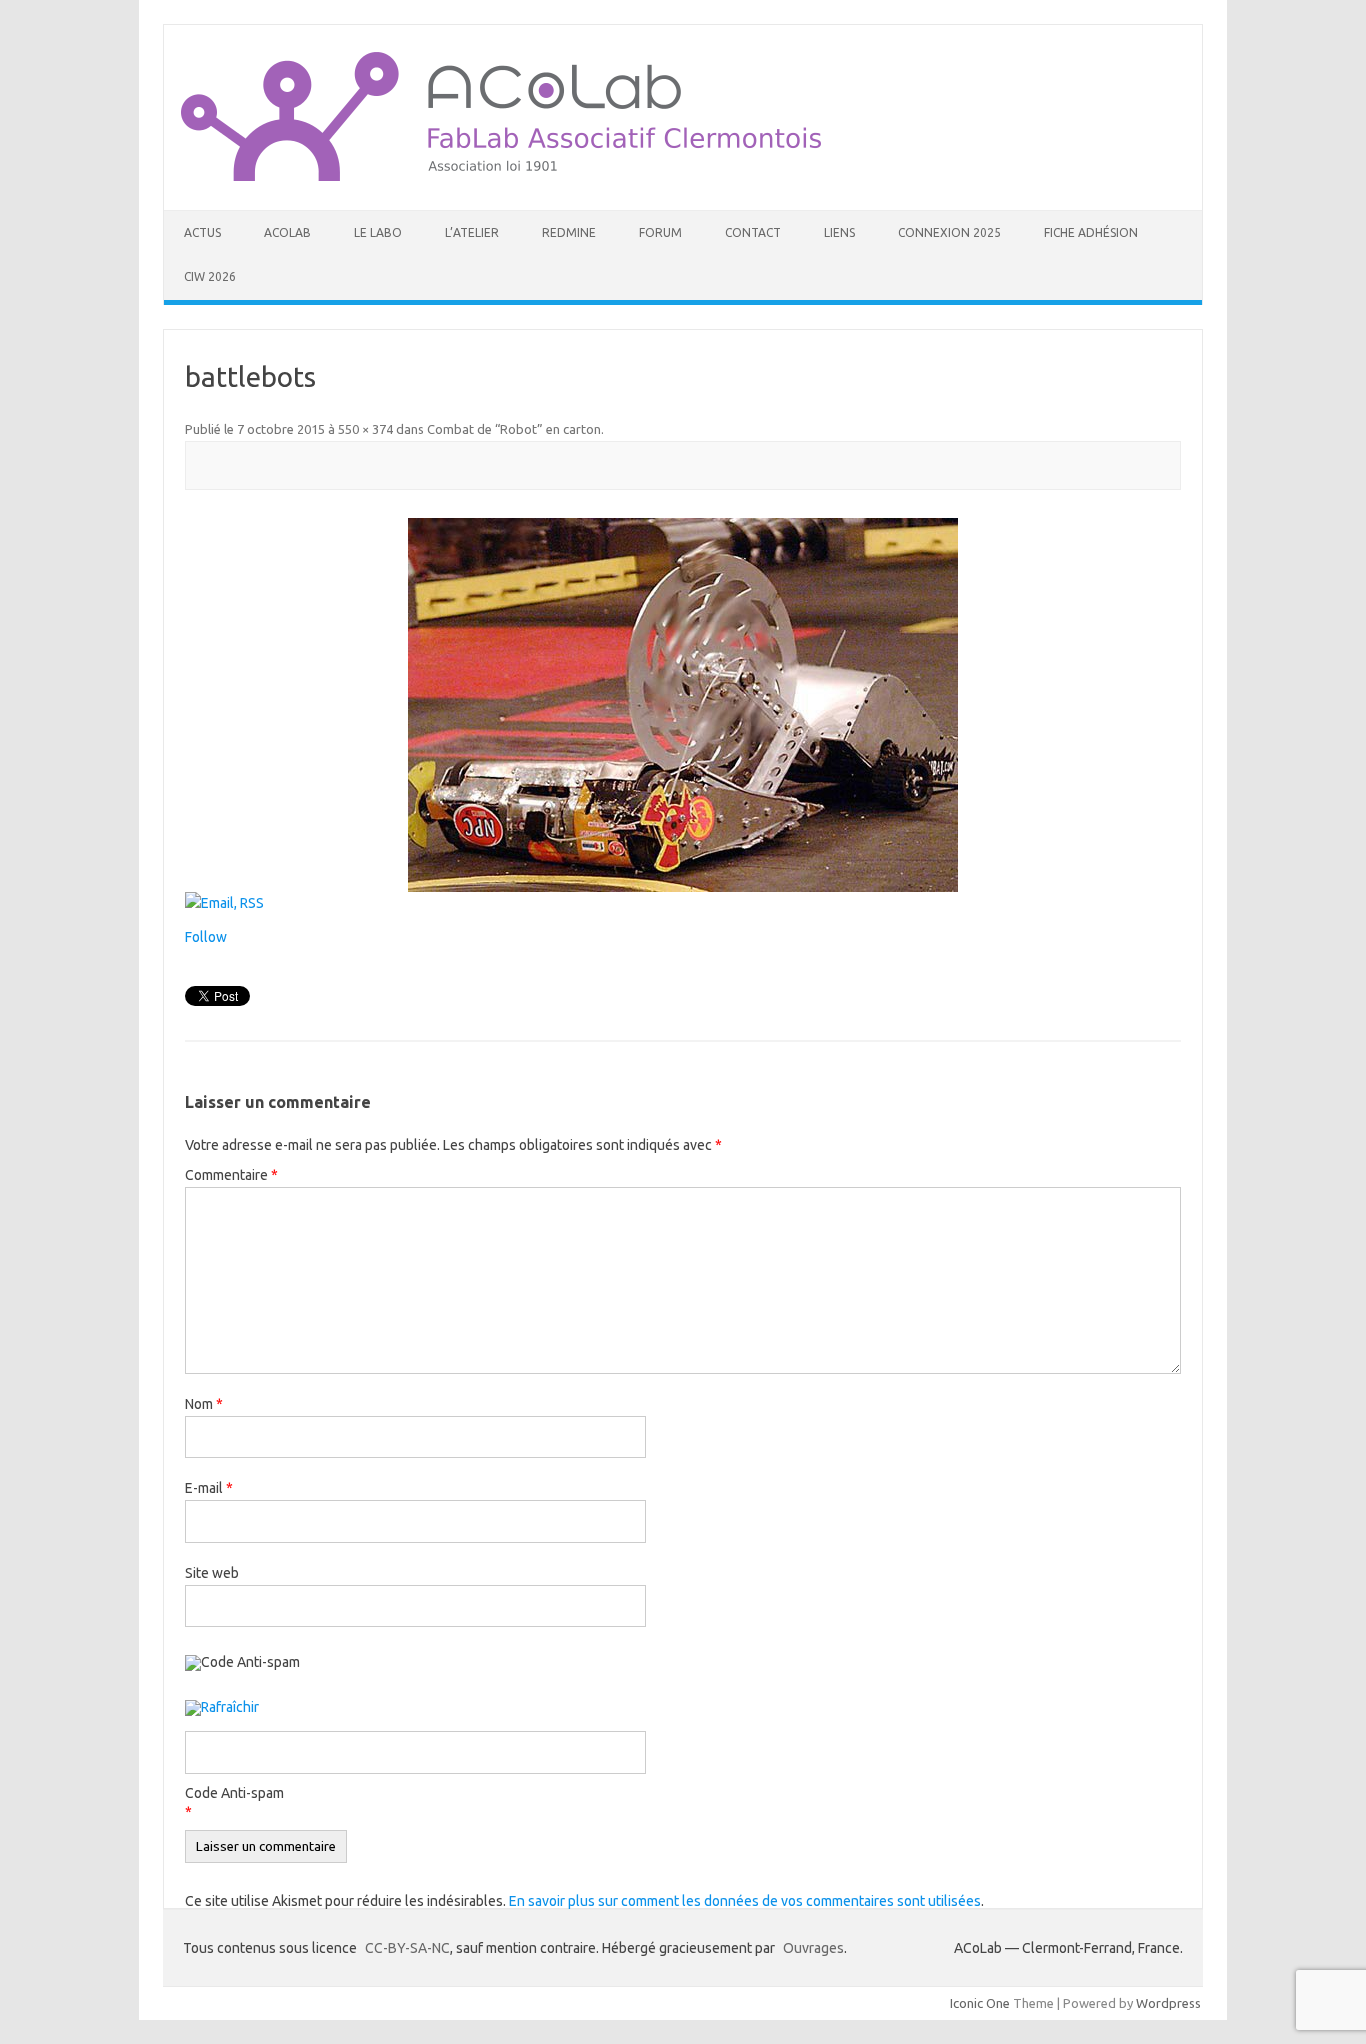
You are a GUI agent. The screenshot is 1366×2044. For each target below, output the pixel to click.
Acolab (287, 232)
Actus (202, 232)
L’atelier (472, 232)
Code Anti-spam (234, 1793)
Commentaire (231, 1175)
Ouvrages (813, 1948)
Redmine (569, 232)
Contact (753, 232)
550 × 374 (365, 429)
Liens (839, 232)
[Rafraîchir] (222, 1709)
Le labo (378, 232)
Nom (204, 1404)
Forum (660, 232)
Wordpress (1168, 2003)
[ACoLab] (501, 176)
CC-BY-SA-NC (407, 1948)
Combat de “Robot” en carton (514, 429)
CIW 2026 (210, 276)
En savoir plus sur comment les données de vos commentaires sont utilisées (745, 1901)
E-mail (209, 1488)
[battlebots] (683, 705)
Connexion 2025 (949, 232)
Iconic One (980, 2003)
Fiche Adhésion (1091, 232)
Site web (212, 1573)
